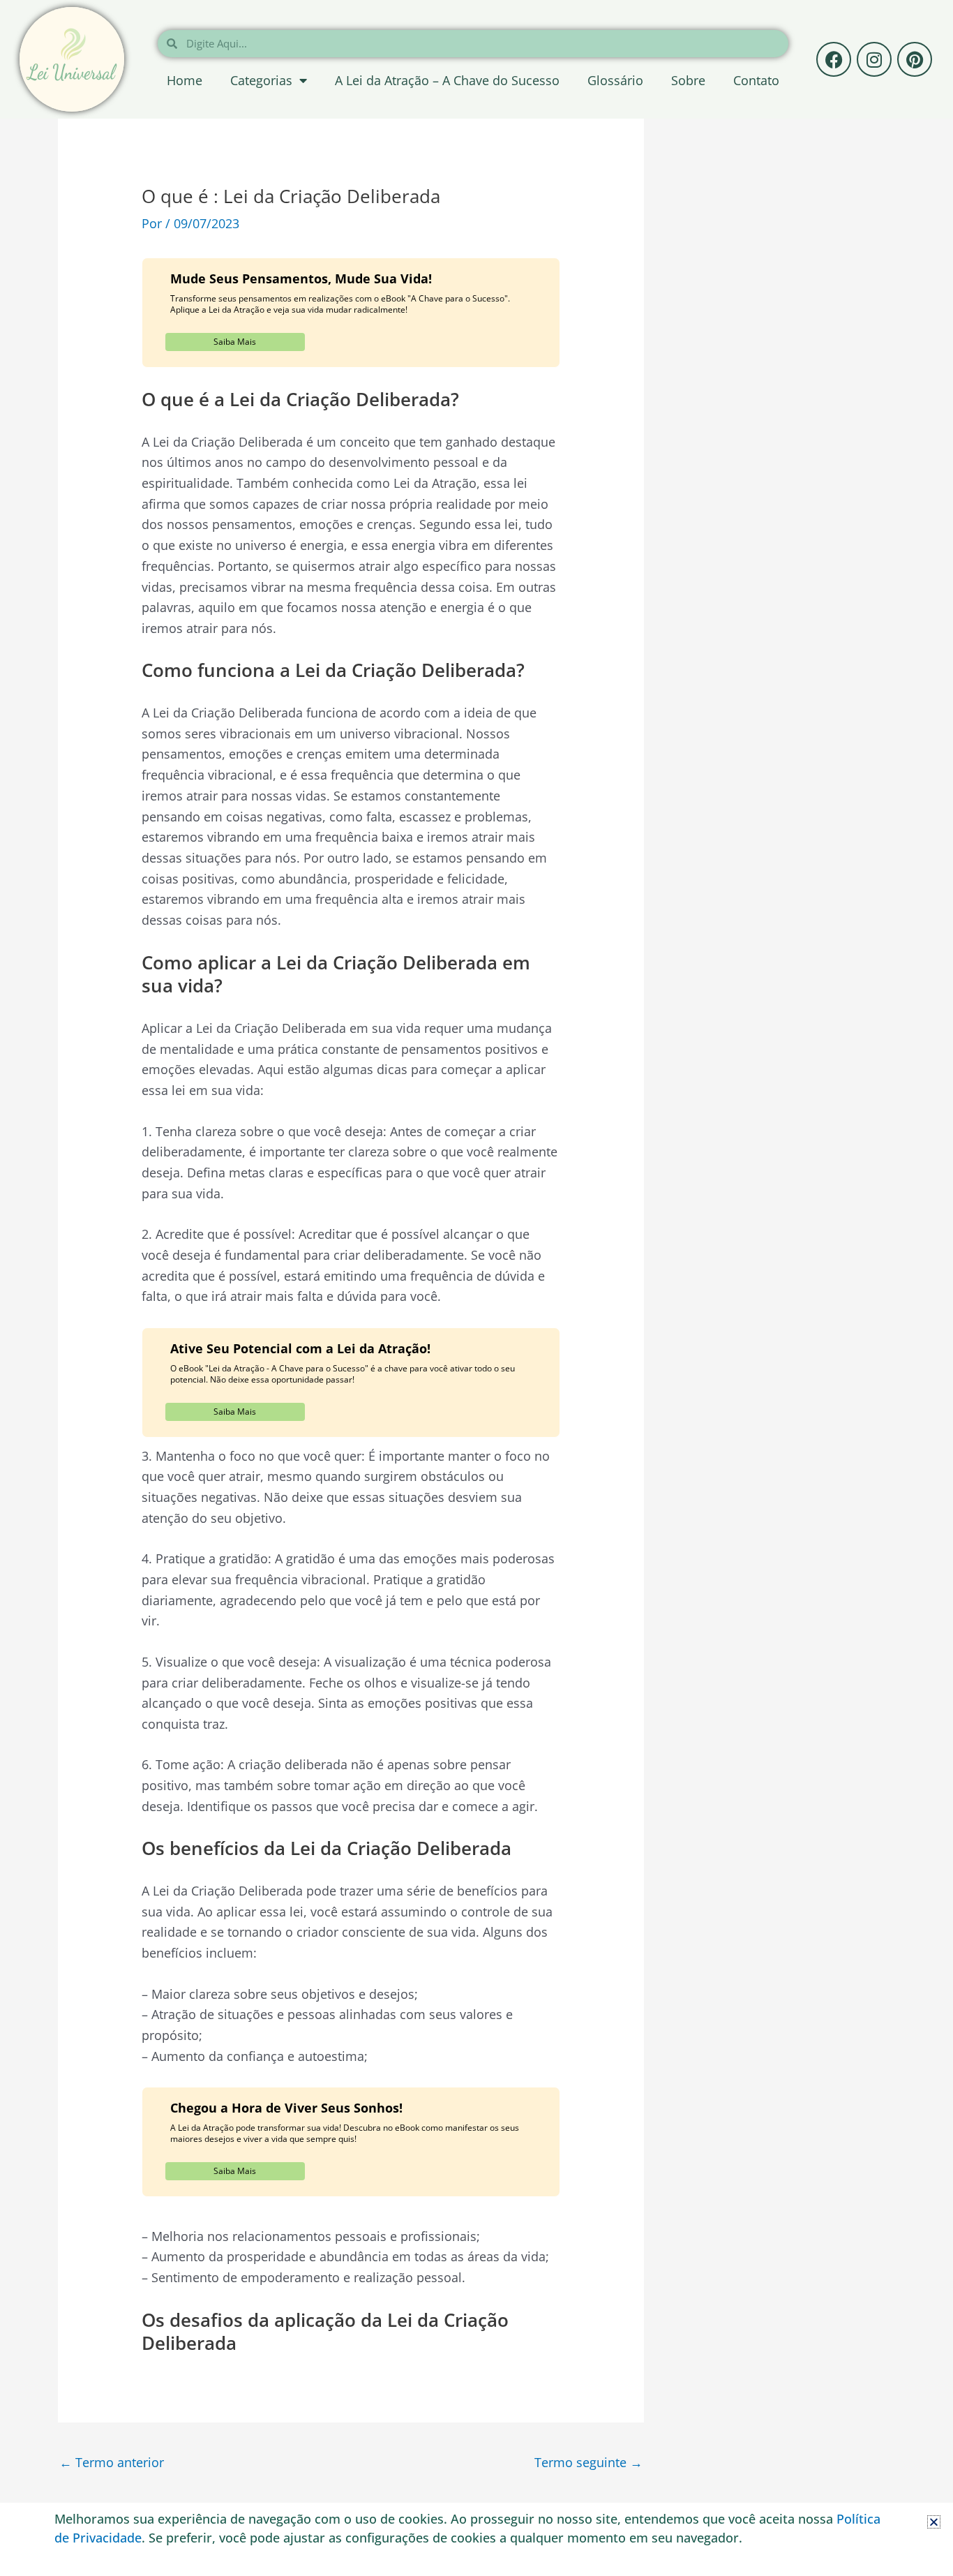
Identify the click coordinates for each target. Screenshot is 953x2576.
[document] (476, 1288)
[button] (934, 2522)
